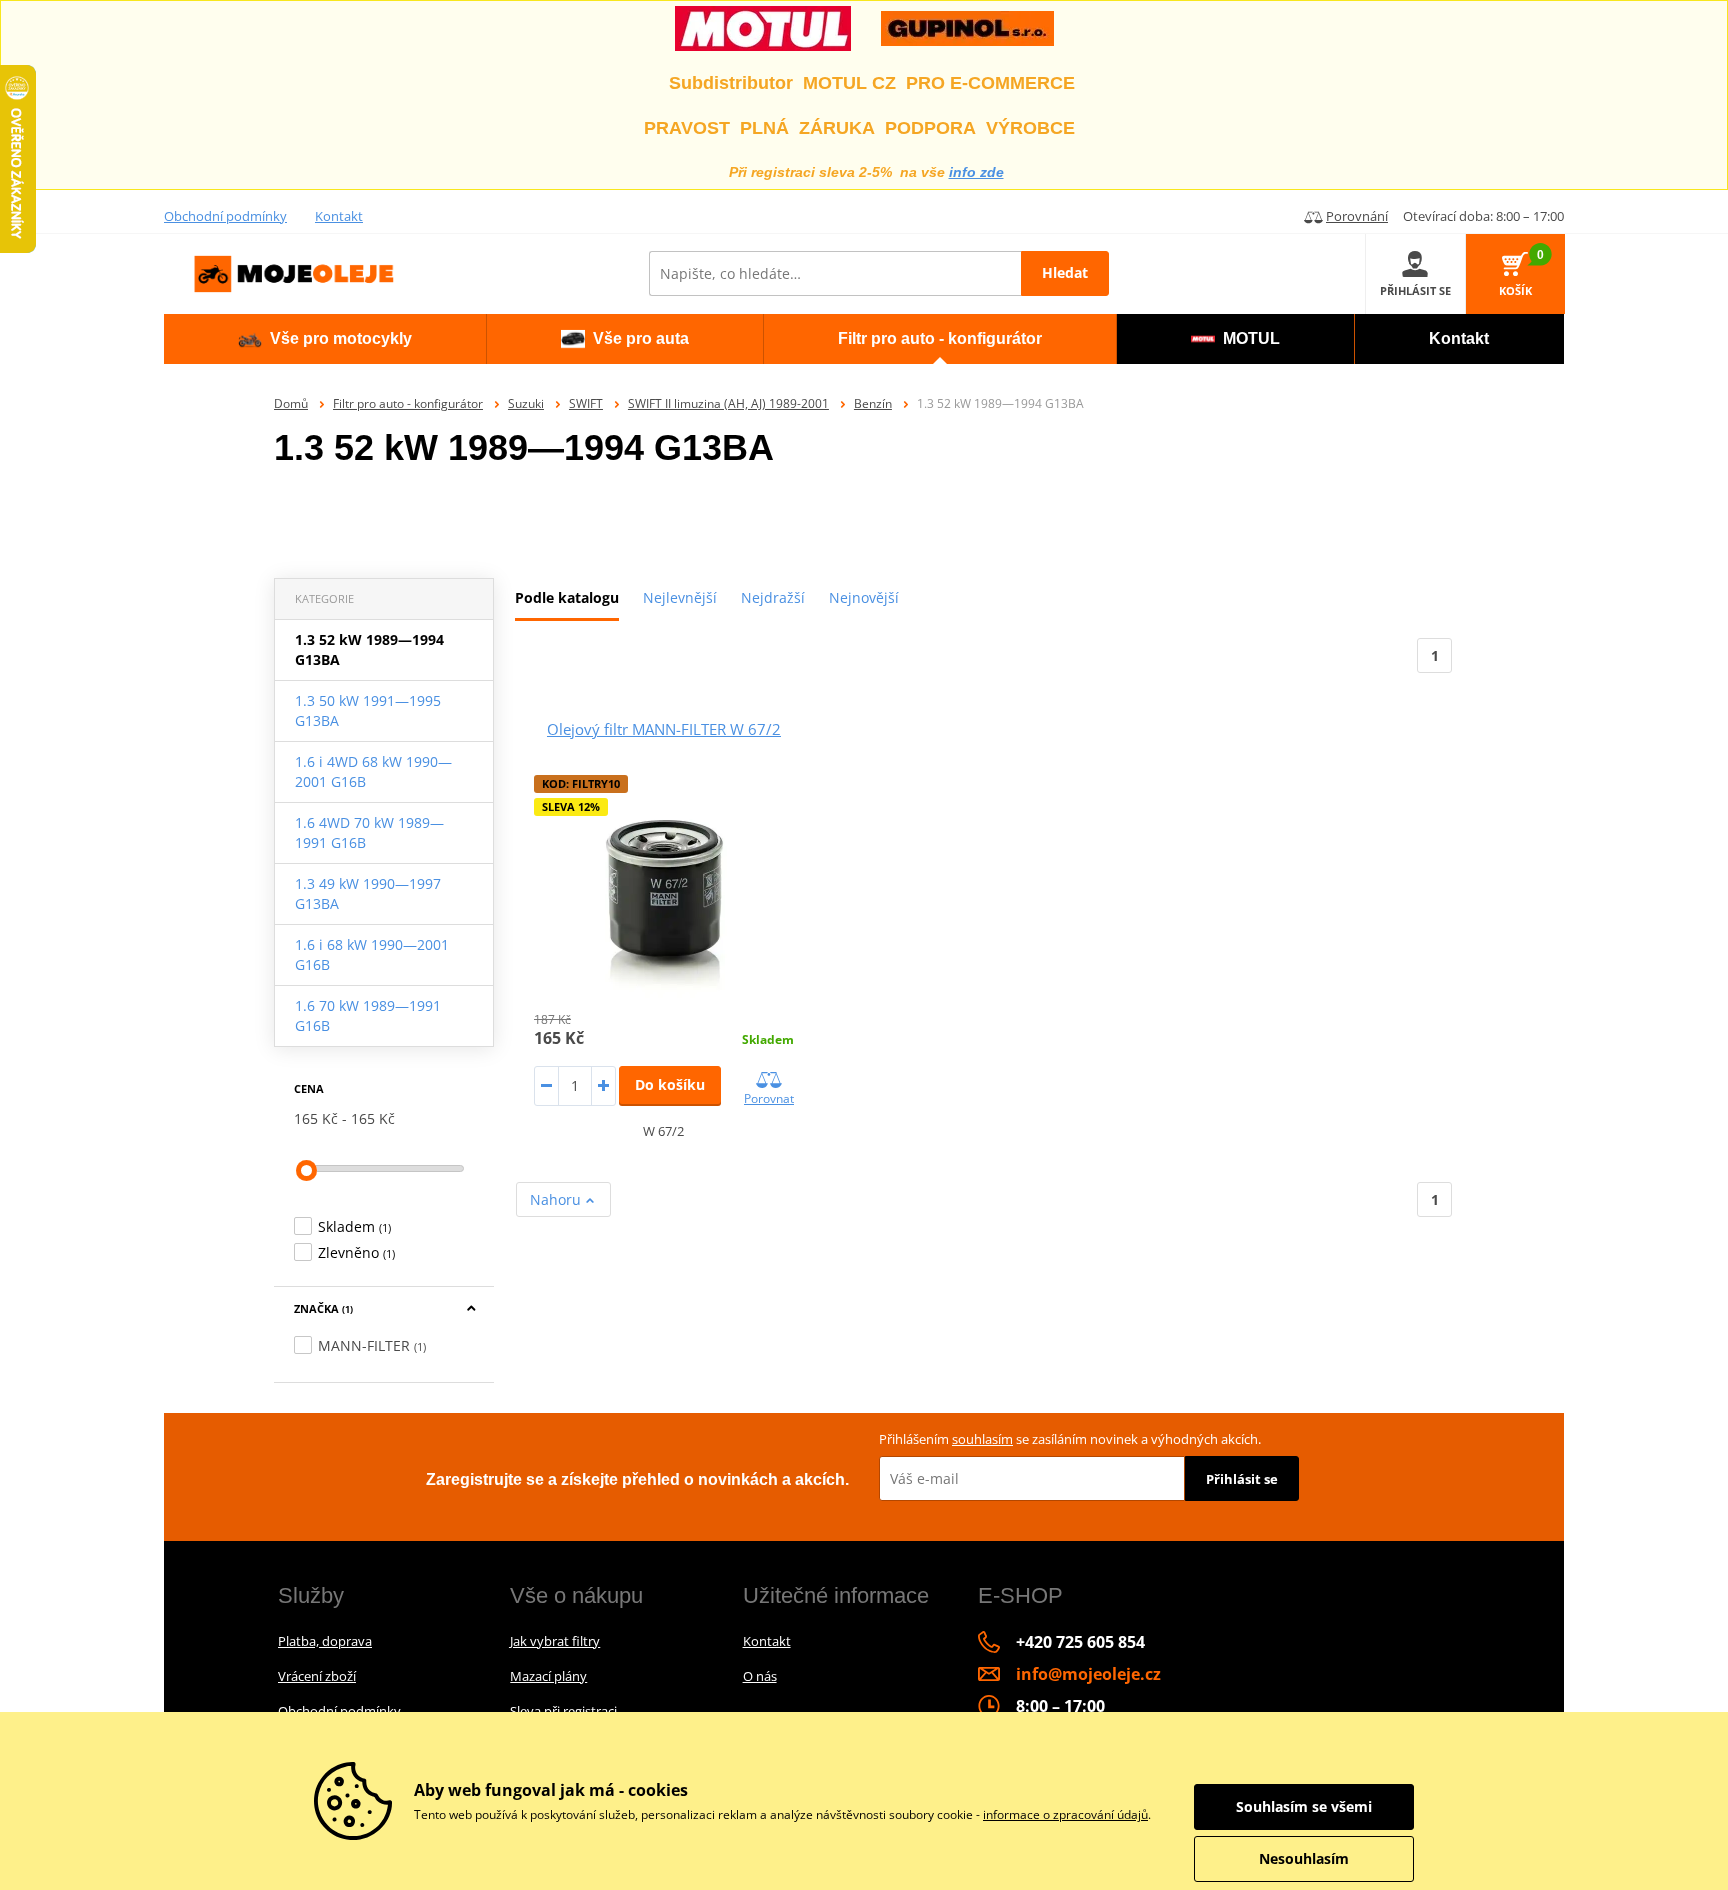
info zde (976, 172)
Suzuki (526, 403)
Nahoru (557, 1199)
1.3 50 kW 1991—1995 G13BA (368, 710)
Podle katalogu (567, 597)
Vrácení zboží (317, 1676)
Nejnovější (864, 597)
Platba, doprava (325, 1641)
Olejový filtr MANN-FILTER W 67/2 (664, 729)
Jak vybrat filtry (555, 1641)
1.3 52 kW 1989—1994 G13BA (369, 649)
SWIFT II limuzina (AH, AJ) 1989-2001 (728, 403)
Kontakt (339, 216)
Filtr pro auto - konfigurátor (408, 403)
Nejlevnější (680, 597)
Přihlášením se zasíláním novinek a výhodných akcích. (1070, 1439)
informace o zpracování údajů (1065, 1814)
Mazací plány (548, 1676)
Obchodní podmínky (225, 216)
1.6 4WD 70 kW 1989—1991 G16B (369, 832)
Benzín (873, 403)
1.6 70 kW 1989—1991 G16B (368, 1015)
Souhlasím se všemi (1304, 1806)
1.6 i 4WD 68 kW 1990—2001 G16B (373, 771)
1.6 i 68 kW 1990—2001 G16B (372, 954)
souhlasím (982, 1439)
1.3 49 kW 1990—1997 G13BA (368, 893)
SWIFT (586, 403)
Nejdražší (773, 597)
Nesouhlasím (1304, 1858)
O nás (760, 1676)
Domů (291, 403)
